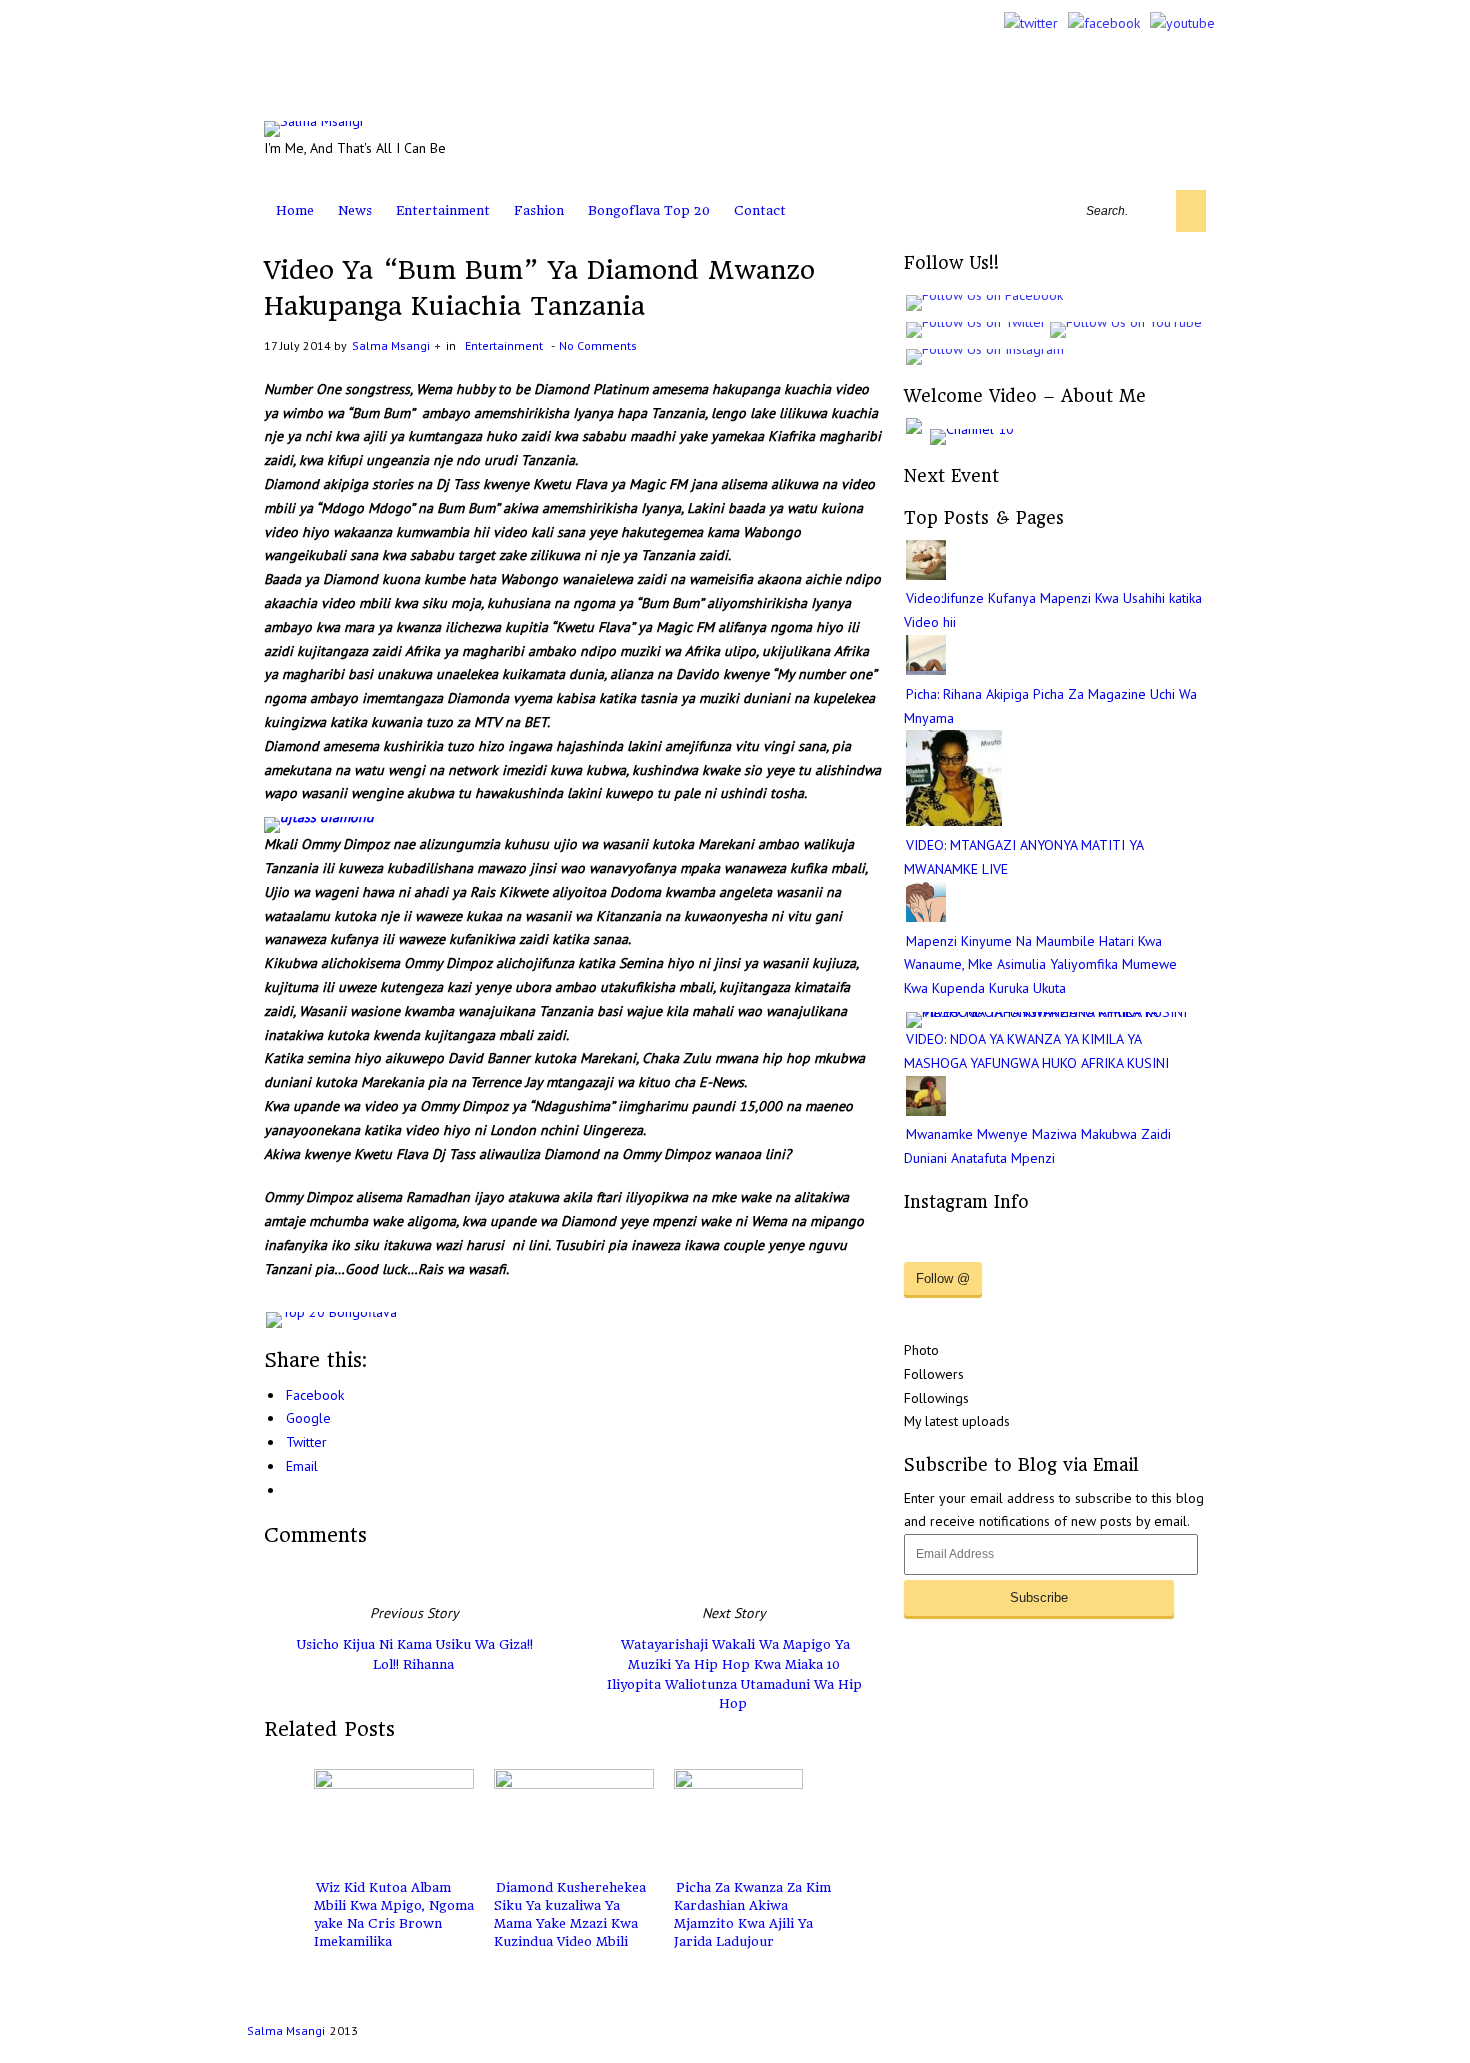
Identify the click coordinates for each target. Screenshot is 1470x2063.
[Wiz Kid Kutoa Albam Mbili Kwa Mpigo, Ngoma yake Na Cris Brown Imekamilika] (394, 1819)
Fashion (539, 210)
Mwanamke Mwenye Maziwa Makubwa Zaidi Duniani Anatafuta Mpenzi (1037, 1146)
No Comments (598, 345)
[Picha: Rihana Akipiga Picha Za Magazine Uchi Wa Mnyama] (926, 670)
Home (295, 210)
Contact (760, 210)
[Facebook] (1104, 23)
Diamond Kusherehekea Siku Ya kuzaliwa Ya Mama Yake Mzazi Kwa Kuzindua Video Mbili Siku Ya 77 (570, 1923)
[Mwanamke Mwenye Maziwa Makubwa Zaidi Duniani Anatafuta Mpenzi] (926, 1111)
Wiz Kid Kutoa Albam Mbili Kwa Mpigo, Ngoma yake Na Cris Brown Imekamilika (394, 1914)
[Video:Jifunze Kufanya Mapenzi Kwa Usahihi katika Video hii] (926, 575)
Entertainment (443, 210)
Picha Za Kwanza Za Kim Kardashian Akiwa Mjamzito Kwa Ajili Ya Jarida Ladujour (752, 1914)
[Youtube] (1182, 23)
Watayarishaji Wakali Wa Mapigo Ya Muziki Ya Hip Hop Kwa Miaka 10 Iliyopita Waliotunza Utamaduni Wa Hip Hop (734, 1674)
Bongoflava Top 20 (649, 210)
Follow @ (943, 1278)
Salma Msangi (391, 345)
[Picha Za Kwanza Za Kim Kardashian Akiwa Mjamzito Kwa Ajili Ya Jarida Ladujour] (754, 1819)
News (355, 210)
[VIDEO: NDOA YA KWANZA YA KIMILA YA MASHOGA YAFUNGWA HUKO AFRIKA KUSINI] (1056, 1012)
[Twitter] (1031, 23)
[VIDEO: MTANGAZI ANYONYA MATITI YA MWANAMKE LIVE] (954, 821)
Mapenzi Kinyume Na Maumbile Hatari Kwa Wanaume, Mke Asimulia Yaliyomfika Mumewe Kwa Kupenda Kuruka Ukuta (1040, 965)
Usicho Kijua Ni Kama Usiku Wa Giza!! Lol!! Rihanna (415, 1654)
